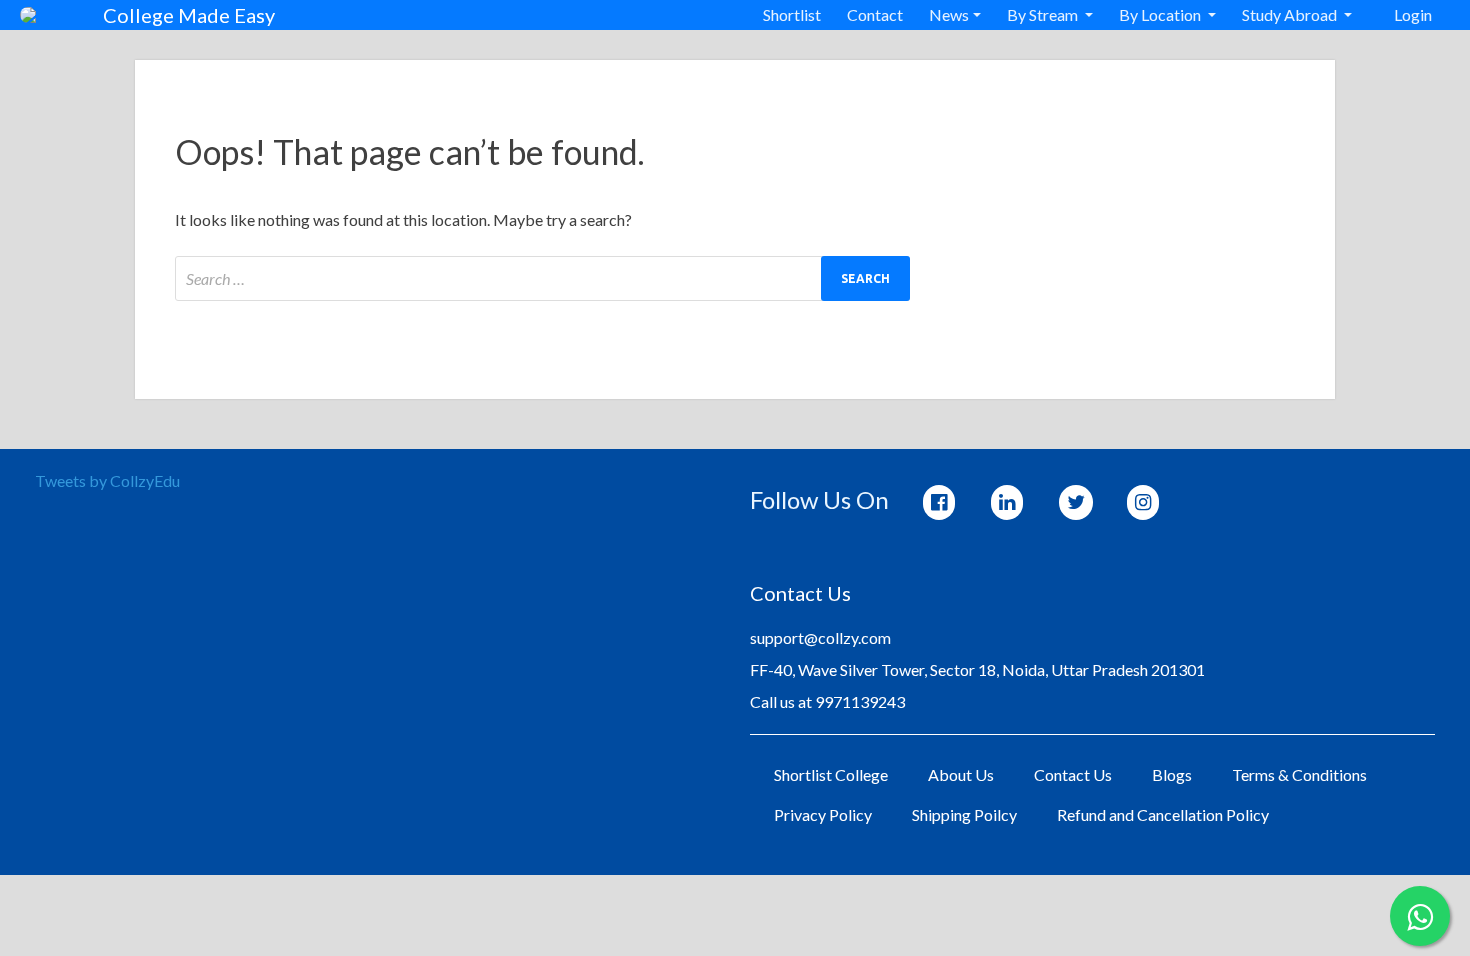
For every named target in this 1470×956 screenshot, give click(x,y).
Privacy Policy (823, 814)
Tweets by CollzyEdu (107, 480)
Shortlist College (831, 774)
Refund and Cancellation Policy (1163, 814)
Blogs (1172, 774)
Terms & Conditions (1299, 774)
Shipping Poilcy (964, 814)
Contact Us (1073, 774)
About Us (961, 774)
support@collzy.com (820, 637)
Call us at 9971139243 (827, 701)
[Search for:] (542, 278)
